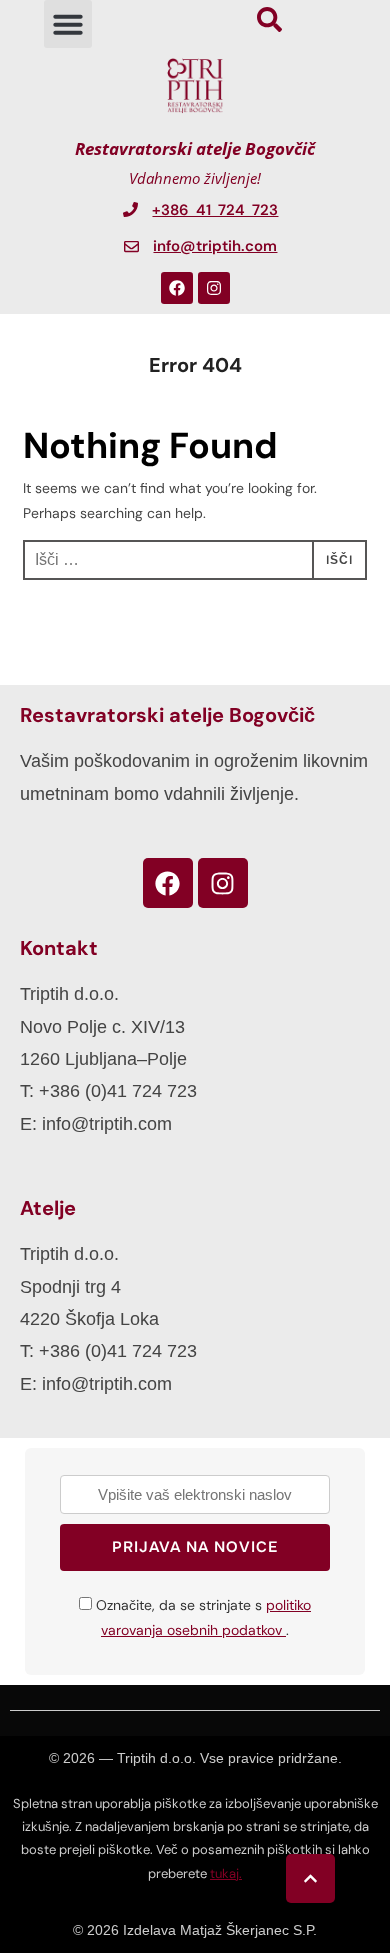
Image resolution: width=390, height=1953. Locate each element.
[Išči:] (194, 560)
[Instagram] (214, 288)
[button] (68, 24)
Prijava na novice (195, 1547)
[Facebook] (177, 288)
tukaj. (226, 1873)
